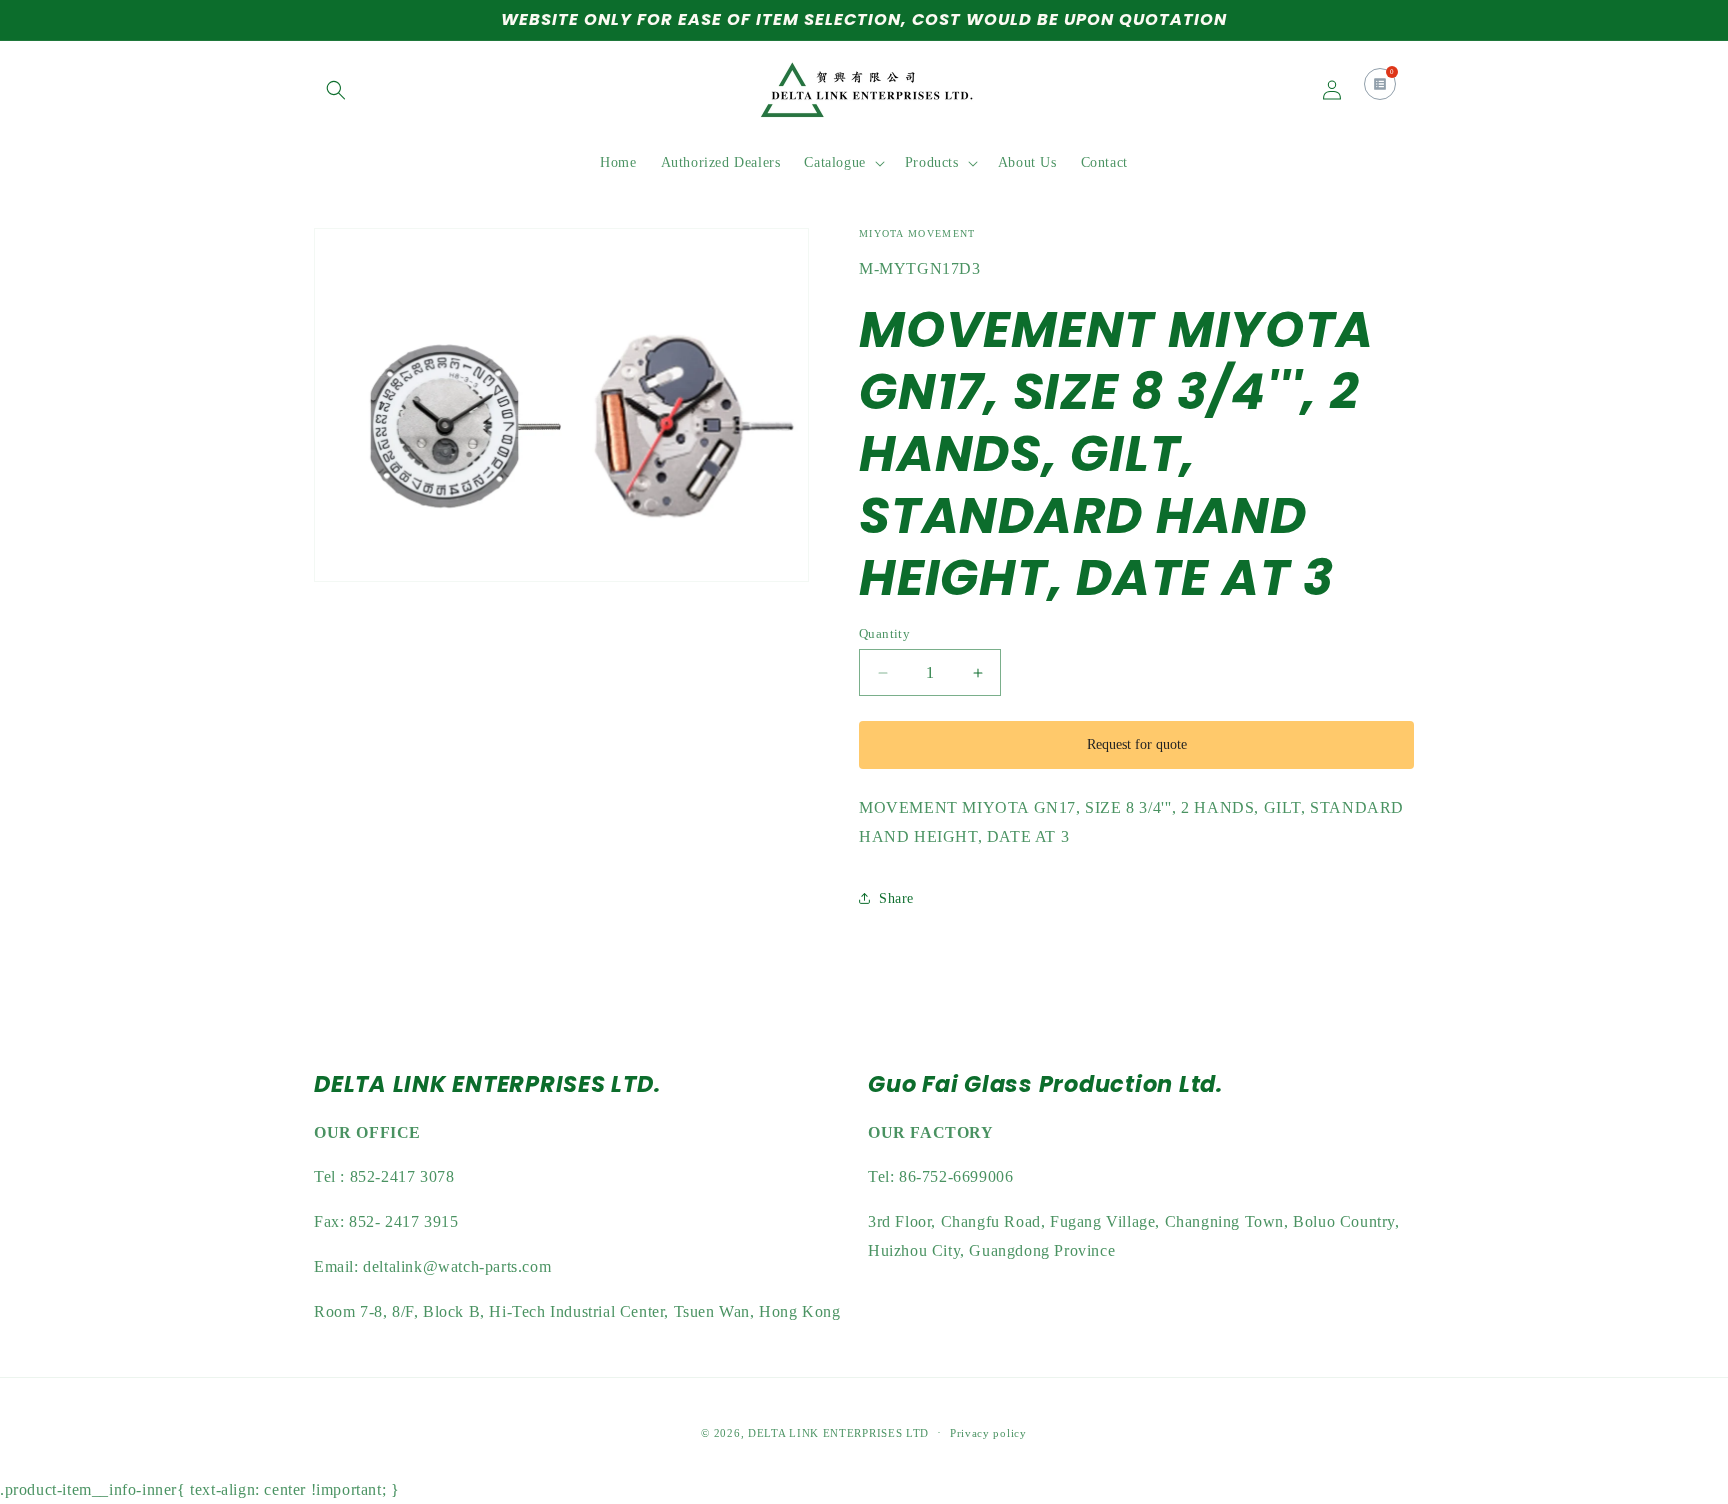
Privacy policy (988, 1433)
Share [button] (896, 898)
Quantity (884, 633)
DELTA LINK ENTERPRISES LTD (838, 1433)
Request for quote (1137, 744)
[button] (336, 90)
